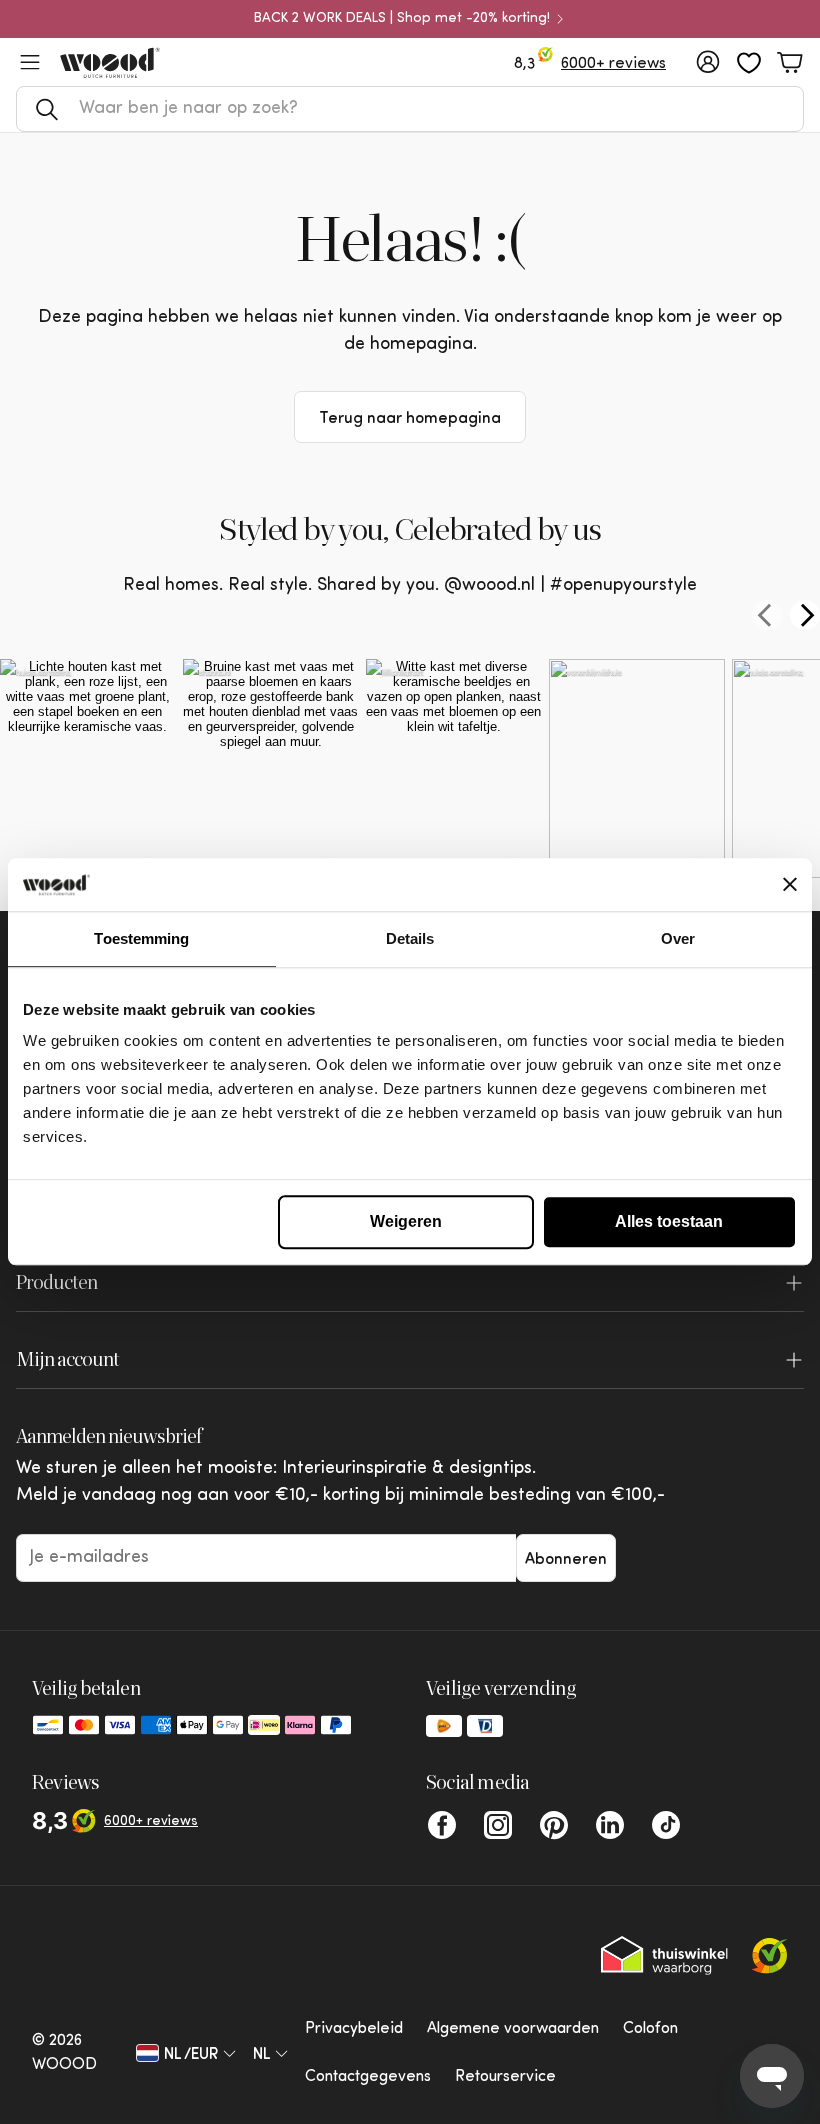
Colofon (650, 2029)
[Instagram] (498, 1825)
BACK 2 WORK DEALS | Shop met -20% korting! (402, 19)
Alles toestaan (669, 1221)
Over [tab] (678, 938)
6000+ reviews (613, 64)
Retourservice (505, 2077)
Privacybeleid (354, 2029)
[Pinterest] (554, 1825)
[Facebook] (442, 1825)
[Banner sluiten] (790, 885)
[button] (410, 109)
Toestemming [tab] (141, 938)
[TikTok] (666, 1825)
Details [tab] (410, 938)
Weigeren (406, 1221)
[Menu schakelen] (30, 62)
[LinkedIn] (610, 1825)
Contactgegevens (368, 2077)
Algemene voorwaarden (513, 2029)
